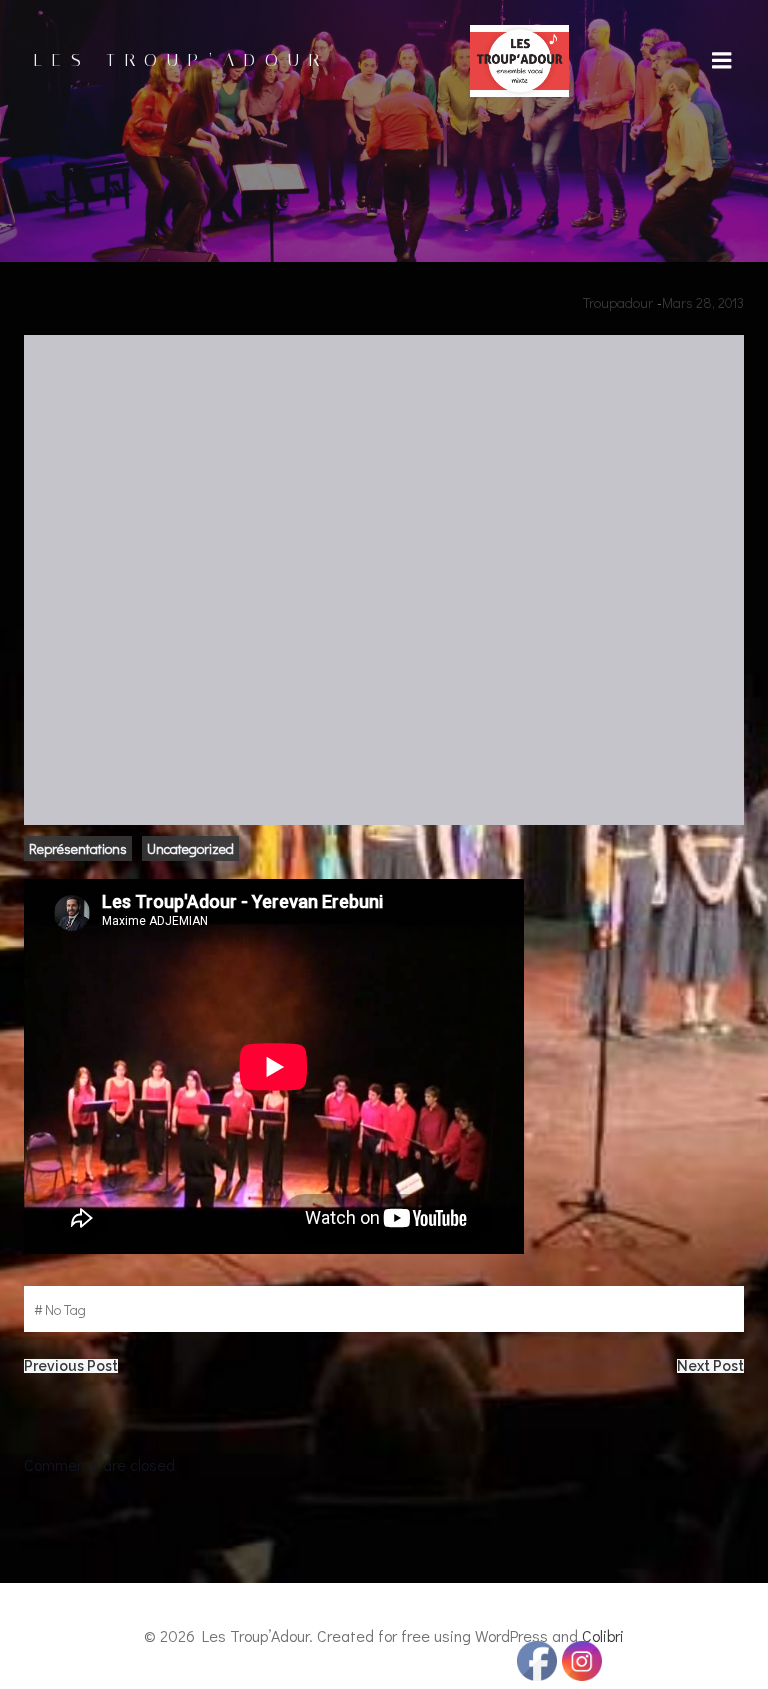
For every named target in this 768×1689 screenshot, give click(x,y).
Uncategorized (190, 848)
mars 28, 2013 (703, 302)
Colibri (603, 1635)
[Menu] (722, 61)
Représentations (78, 848)
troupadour (618, 302)
